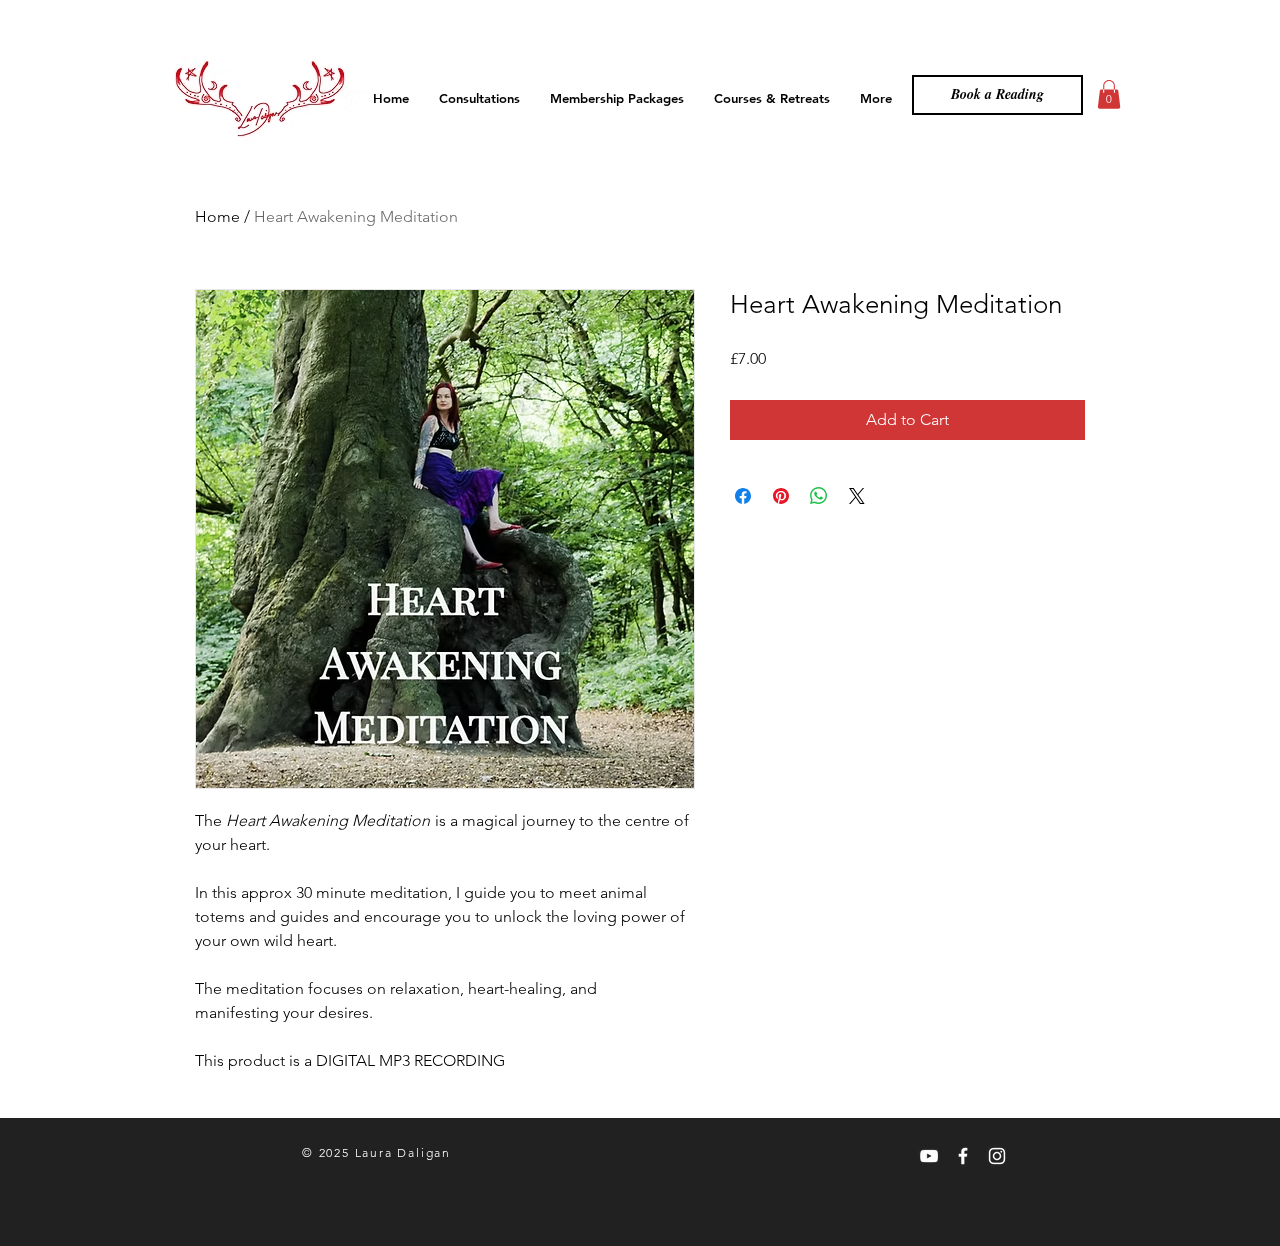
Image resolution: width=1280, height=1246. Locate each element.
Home (217, 216)
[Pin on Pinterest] (781, 496)
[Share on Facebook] (743, 496)
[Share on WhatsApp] (819, 496)
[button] (1109, 94)
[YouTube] (929, 1156)
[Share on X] (857, 496)
